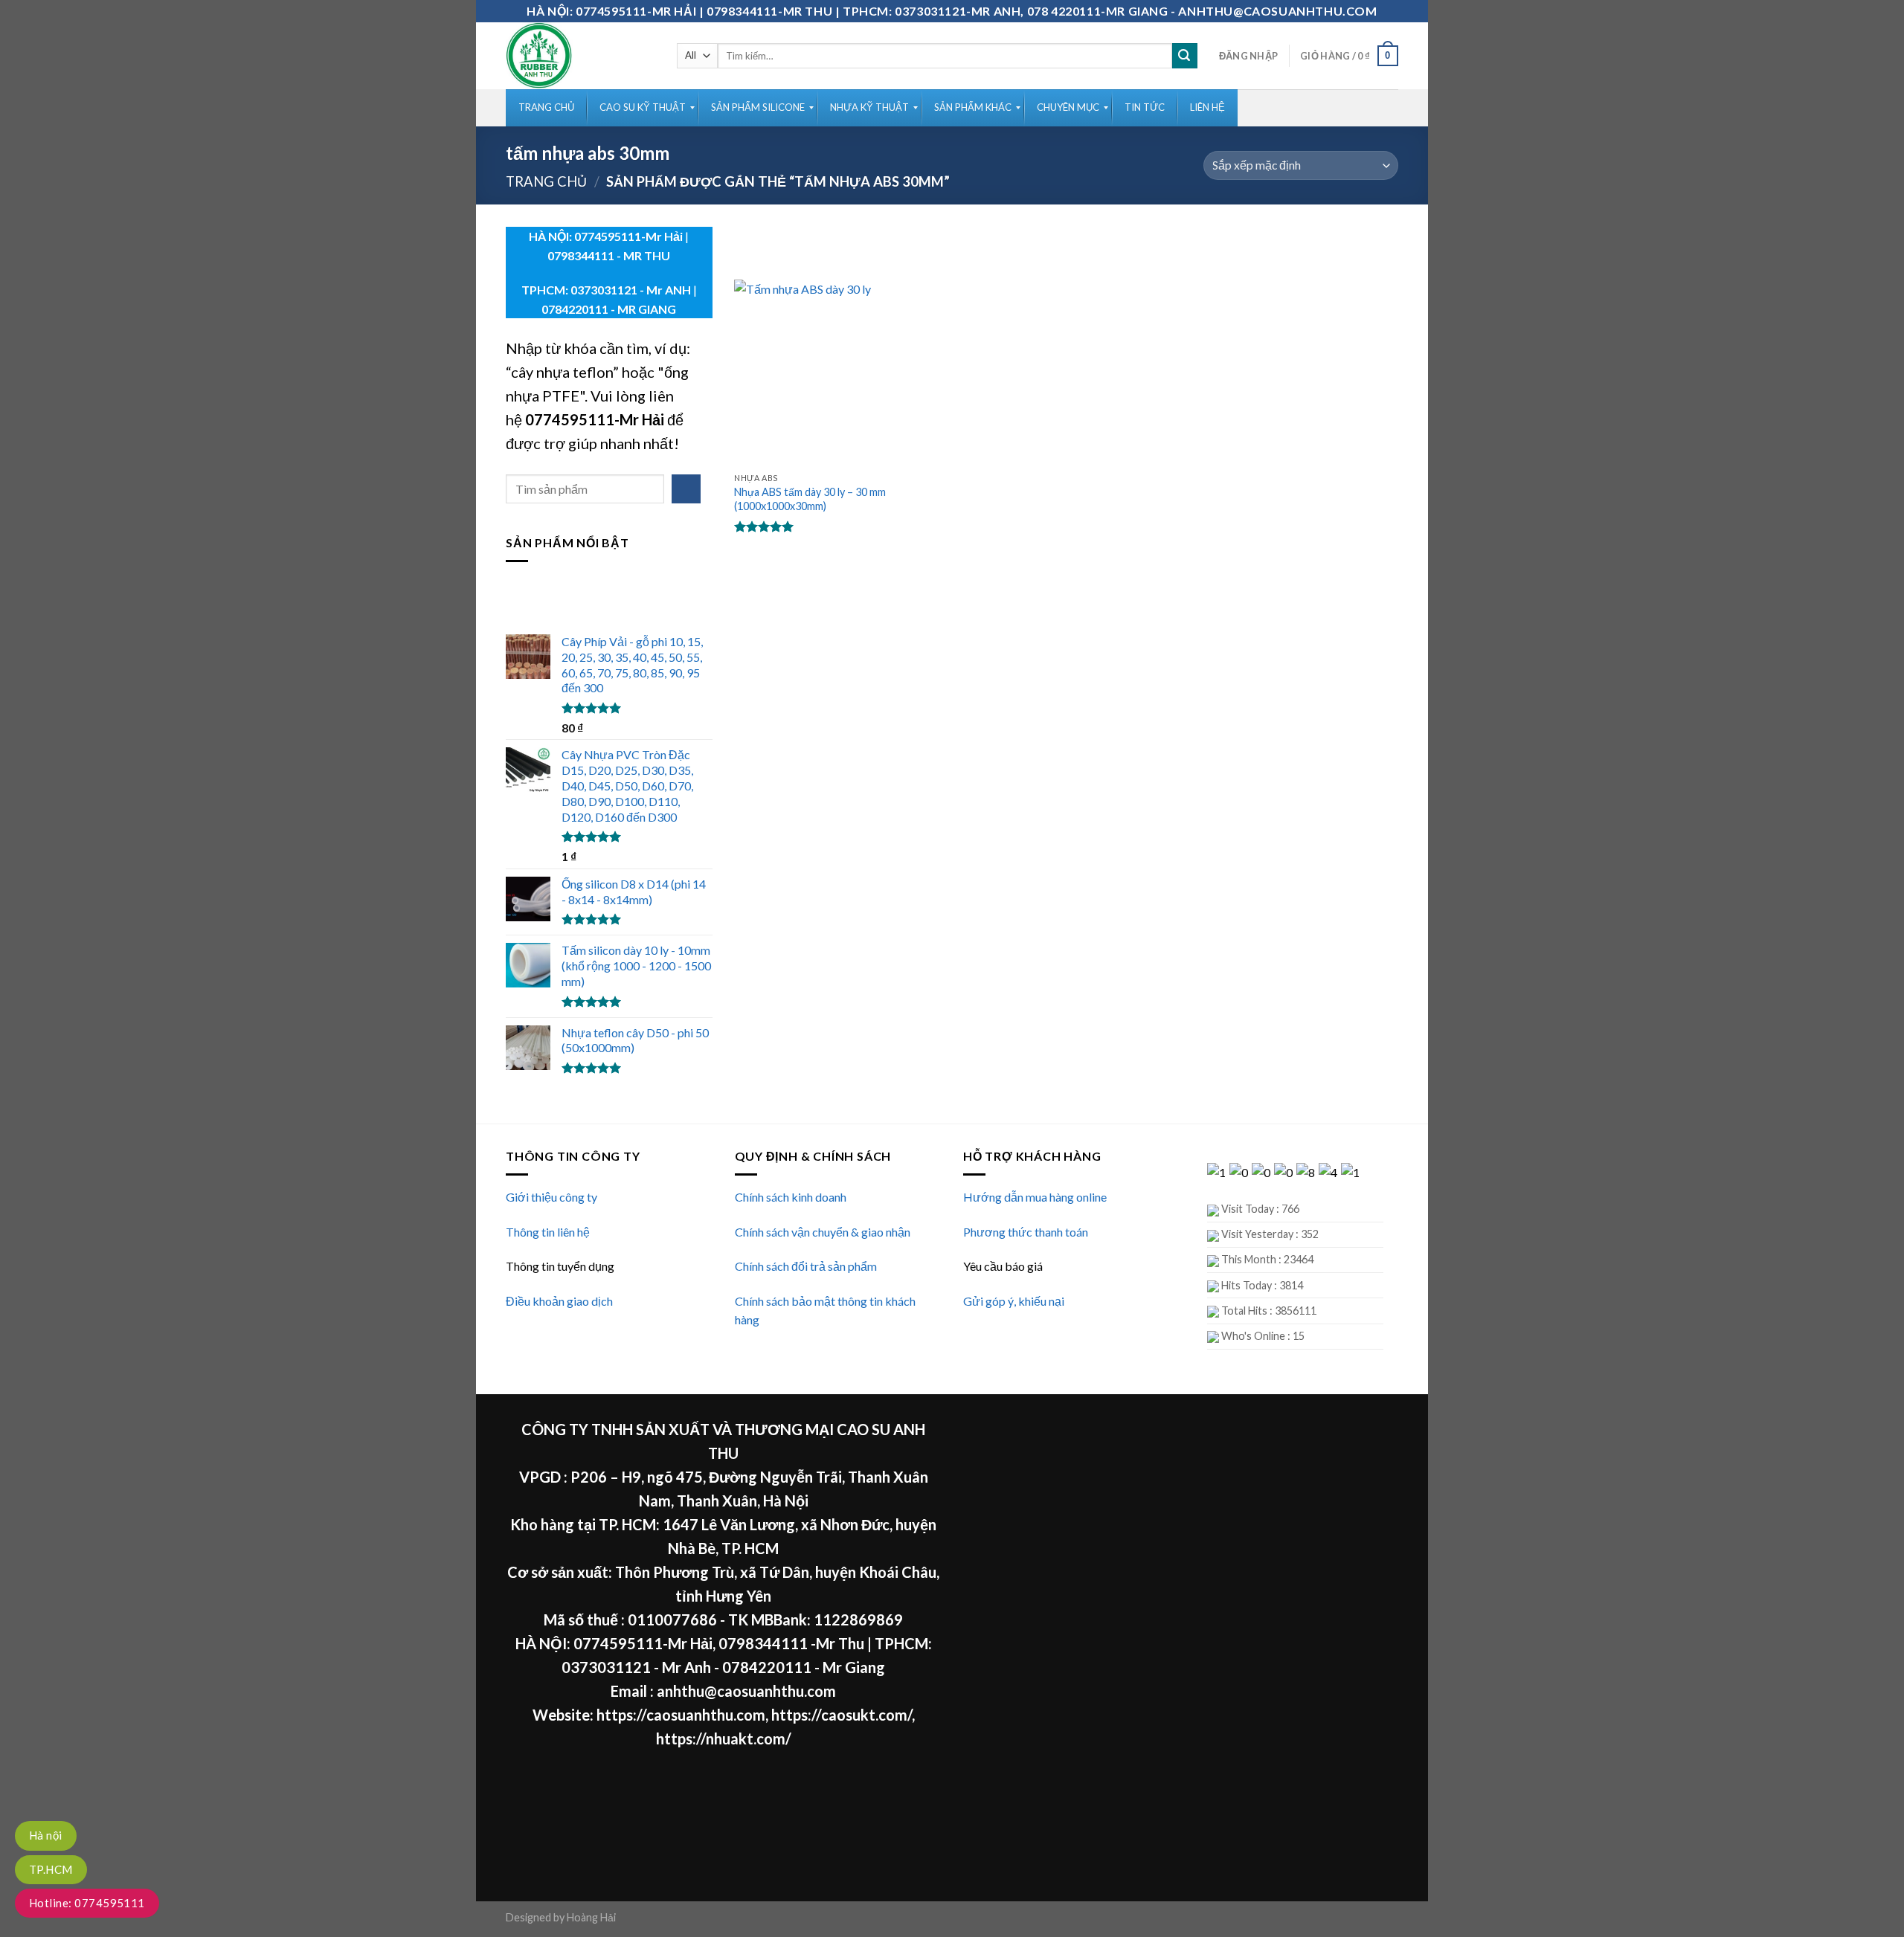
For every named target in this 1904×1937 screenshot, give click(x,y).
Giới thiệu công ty (551, 1197)
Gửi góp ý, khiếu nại (1014, 1301)
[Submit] (1185, 56)
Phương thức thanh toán (1026, 1232)
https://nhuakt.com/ (724, 1738)
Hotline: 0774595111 (87, 1903)
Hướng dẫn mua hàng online (1035, 1197)
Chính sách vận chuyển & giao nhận (823, 1232)
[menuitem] (546, 108)
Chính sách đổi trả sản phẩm (806, 1266)
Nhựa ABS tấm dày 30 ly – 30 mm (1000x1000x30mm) (810, 499)
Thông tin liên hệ (548, 1232)
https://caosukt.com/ (842, 1715)
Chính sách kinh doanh (791, 1197)
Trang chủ (546, 181)
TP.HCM (51, 1869)
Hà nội (46, 1835)
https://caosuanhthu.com (681, 1715)
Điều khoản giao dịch (559, 1301)
